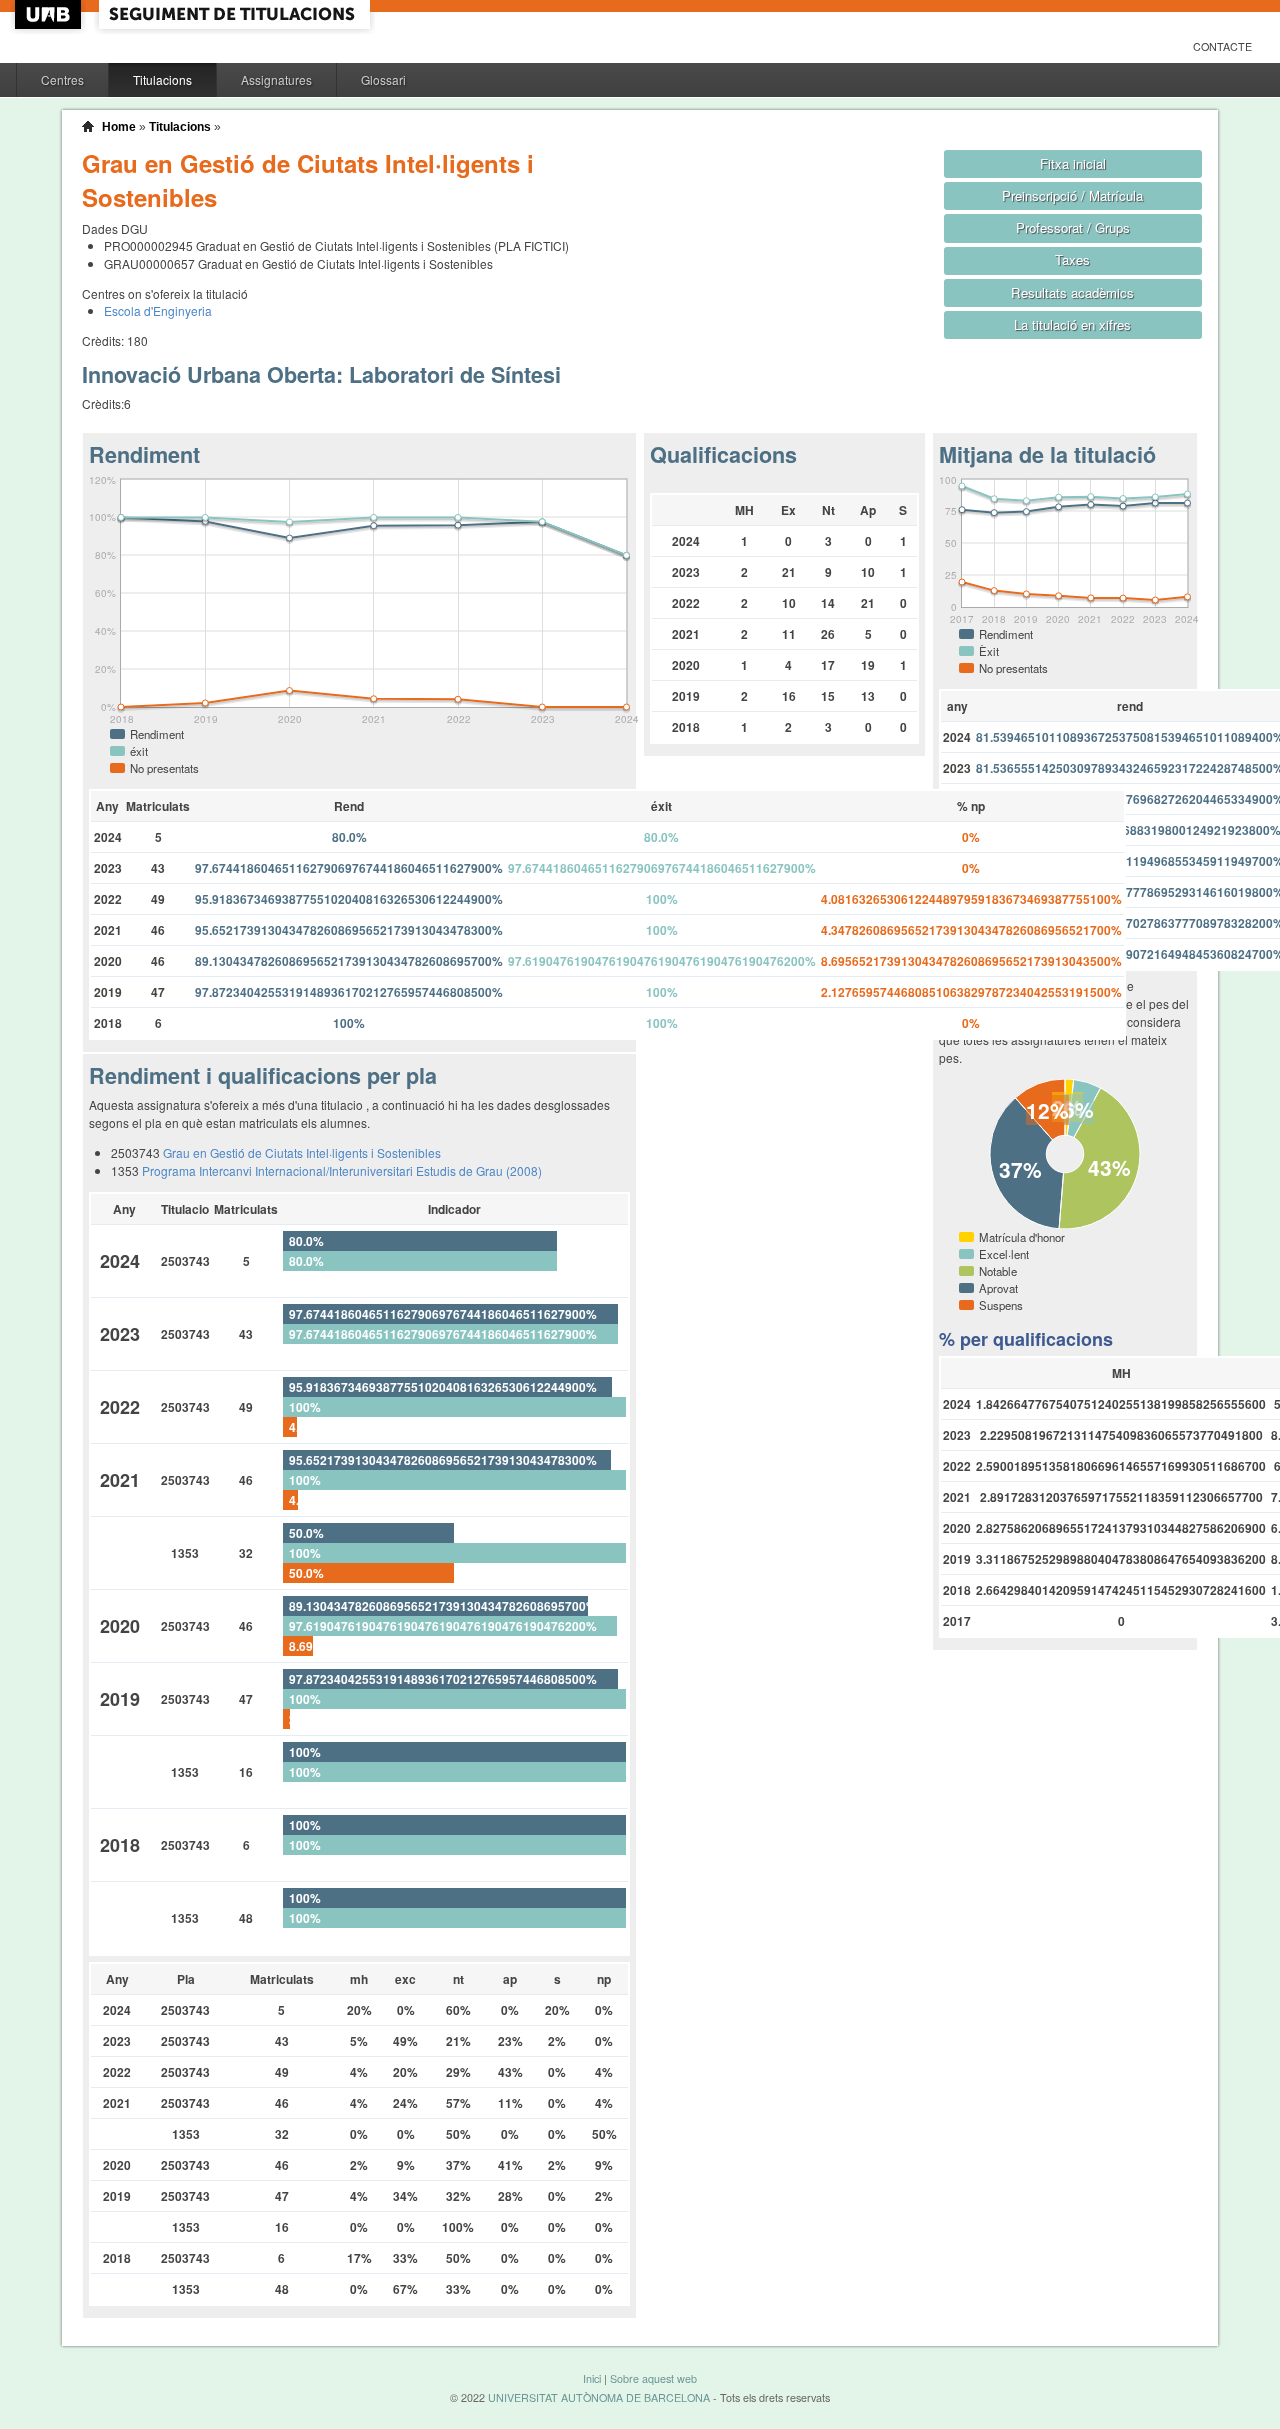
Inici (592, 2378)
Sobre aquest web (653, 2378)
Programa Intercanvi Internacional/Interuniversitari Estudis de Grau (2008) (342, 1170)
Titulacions (162, 79)
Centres (62, 79)
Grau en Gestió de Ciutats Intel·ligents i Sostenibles (302, 1152)
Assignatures (276, 79)
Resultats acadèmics (1072, 292)
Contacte (1222, 46)
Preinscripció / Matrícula (1072, 195)
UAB (50, 14)
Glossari (383, 79)
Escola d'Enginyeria (158, 310)
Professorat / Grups (1073, 227)
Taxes (1072, 259)
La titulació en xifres (1072, 324)
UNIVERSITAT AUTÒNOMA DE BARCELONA (599, 2397)
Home (119, 127)
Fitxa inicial (1073, 163)
